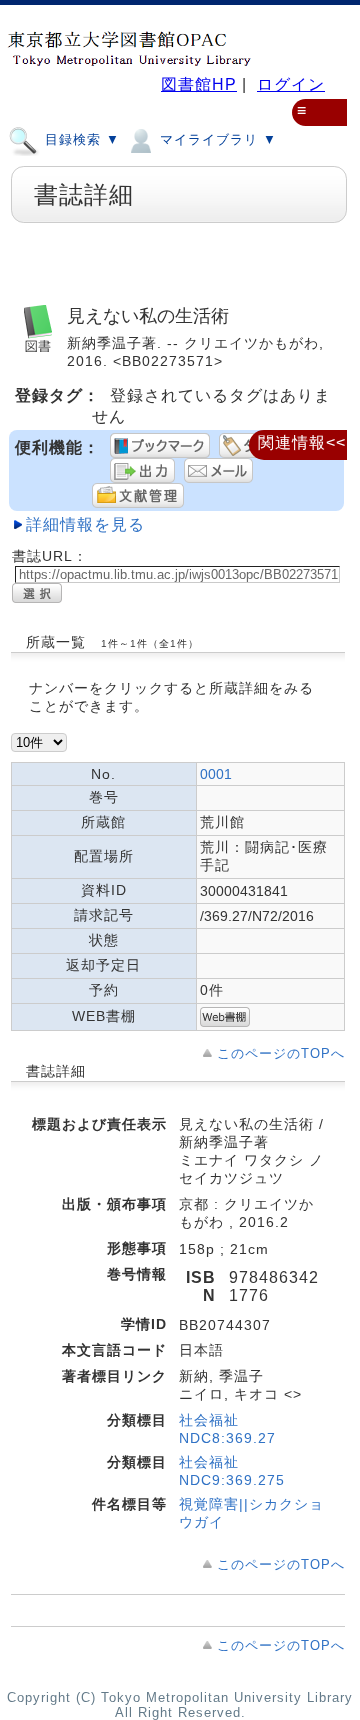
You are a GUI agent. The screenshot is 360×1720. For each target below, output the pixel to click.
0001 (216, 774)
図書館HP (199, 84)
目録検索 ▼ (80, 139)
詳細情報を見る (85, 524)
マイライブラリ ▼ (216, 139)
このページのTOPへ (281, 1053)
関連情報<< (302, 442)
